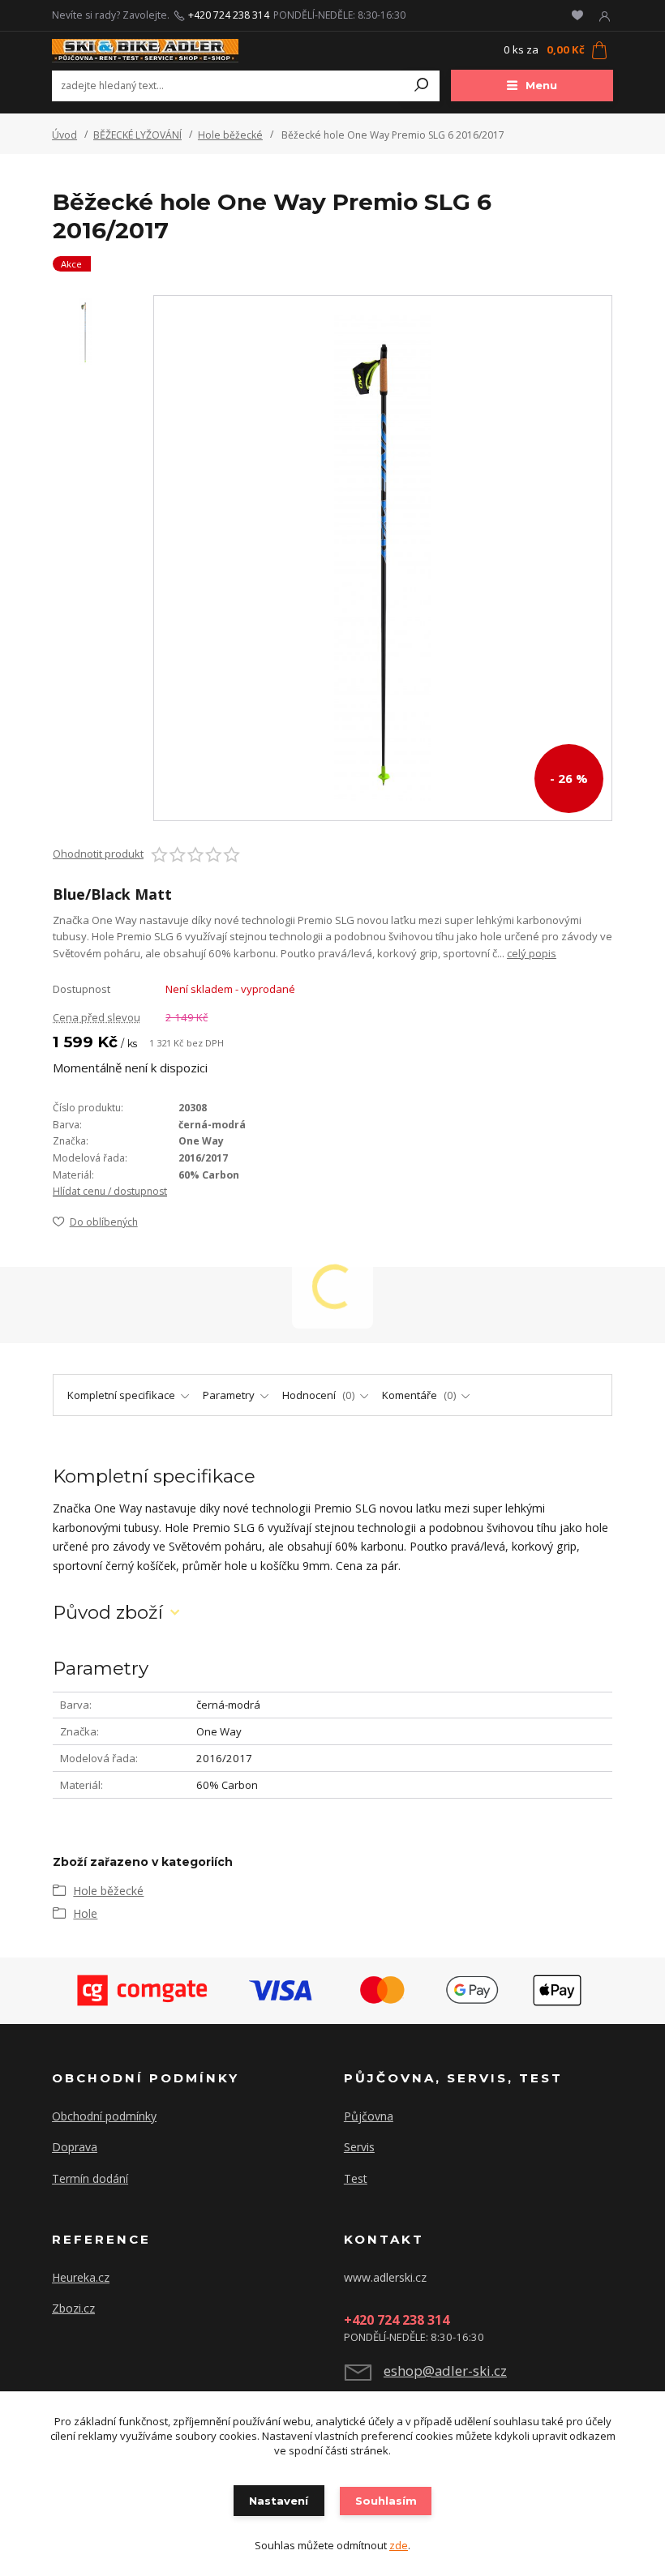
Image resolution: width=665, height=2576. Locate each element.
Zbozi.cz (73, 2308)
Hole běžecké (230, 135)
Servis (359, 2147)
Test (356, 2178)
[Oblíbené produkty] (577, 15)
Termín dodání (90, 2178)
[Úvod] (145, 51)
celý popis (532, 953)
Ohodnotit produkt (98, 854)
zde (399, 2545)
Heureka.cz (81, 2277)
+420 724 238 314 (229, 15)
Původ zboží (108, 1613)
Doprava (75, 2147)
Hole (85, 1913)
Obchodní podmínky (104, 2116)
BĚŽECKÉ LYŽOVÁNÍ (137, 135)
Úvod (64, 135)
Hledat (422, 86)
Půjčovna (369, 2116)
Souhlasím (386, 2501)
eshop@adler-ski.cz (445, 2371)
